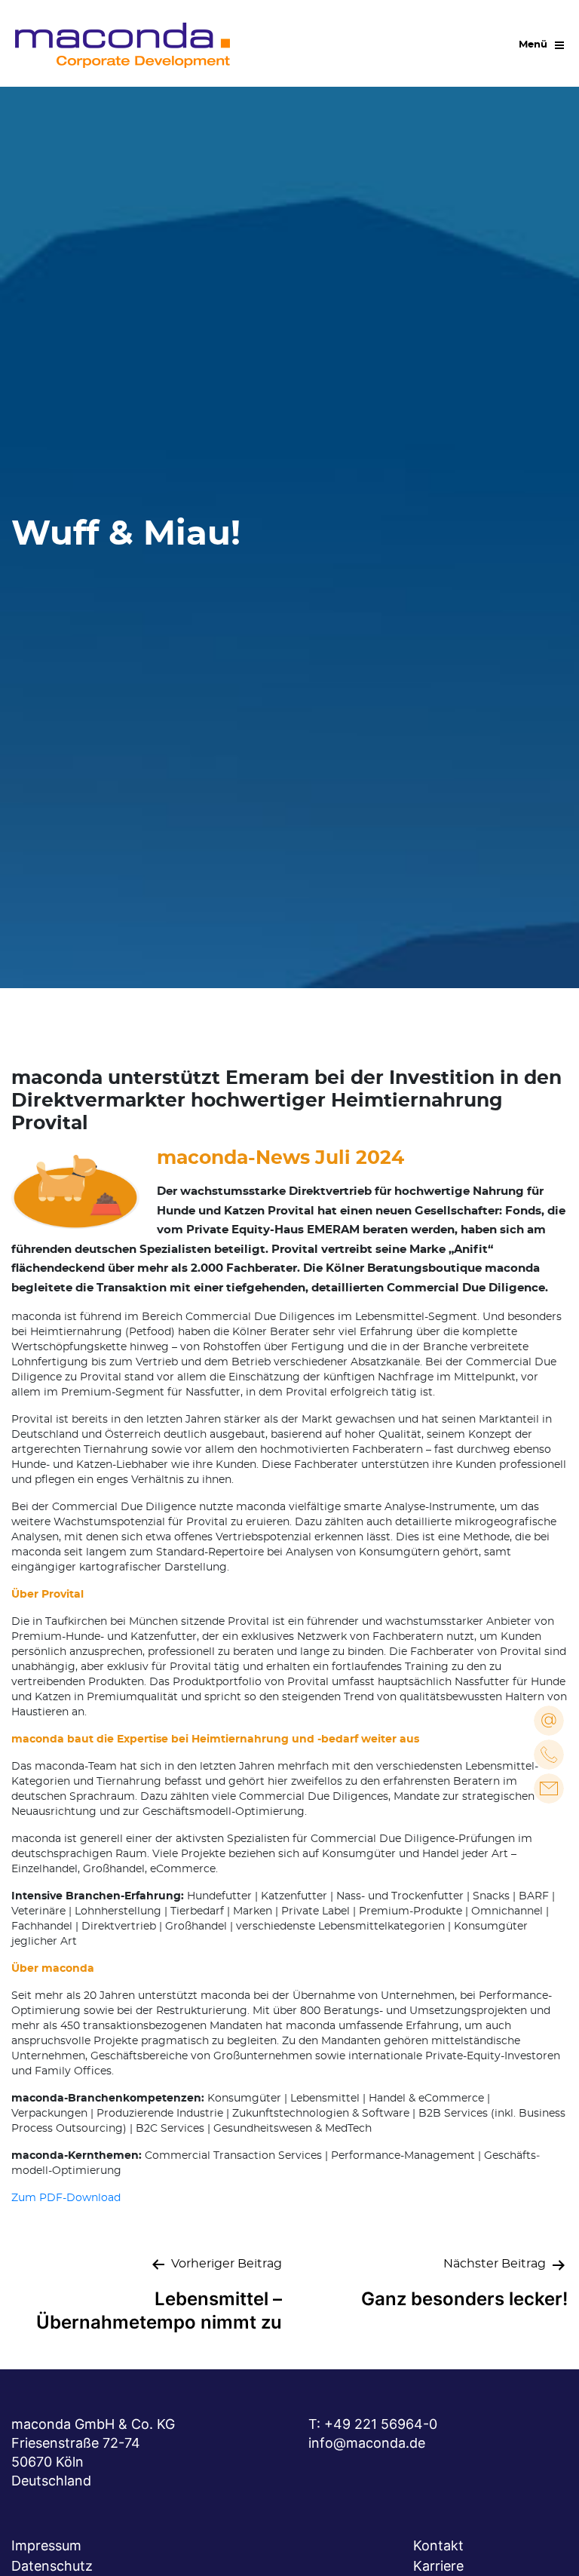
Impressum (46, 2545)
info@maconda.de (367, 2443)
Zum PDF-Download (66, 2198)
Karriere (438, 2566)
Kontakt (438, 2545)
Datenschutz (52, 2566)
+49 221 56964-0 (381, 2424)
